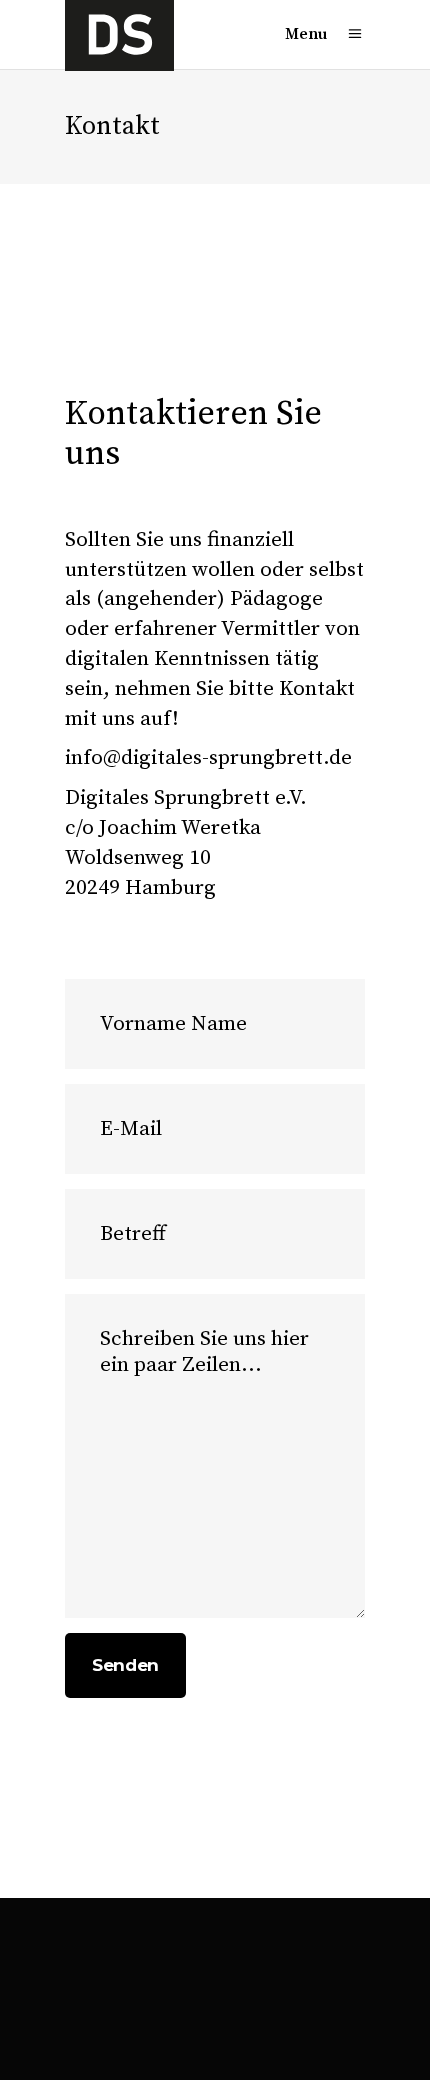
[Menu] (355, 35)
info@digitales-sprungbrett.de (208, 758)
